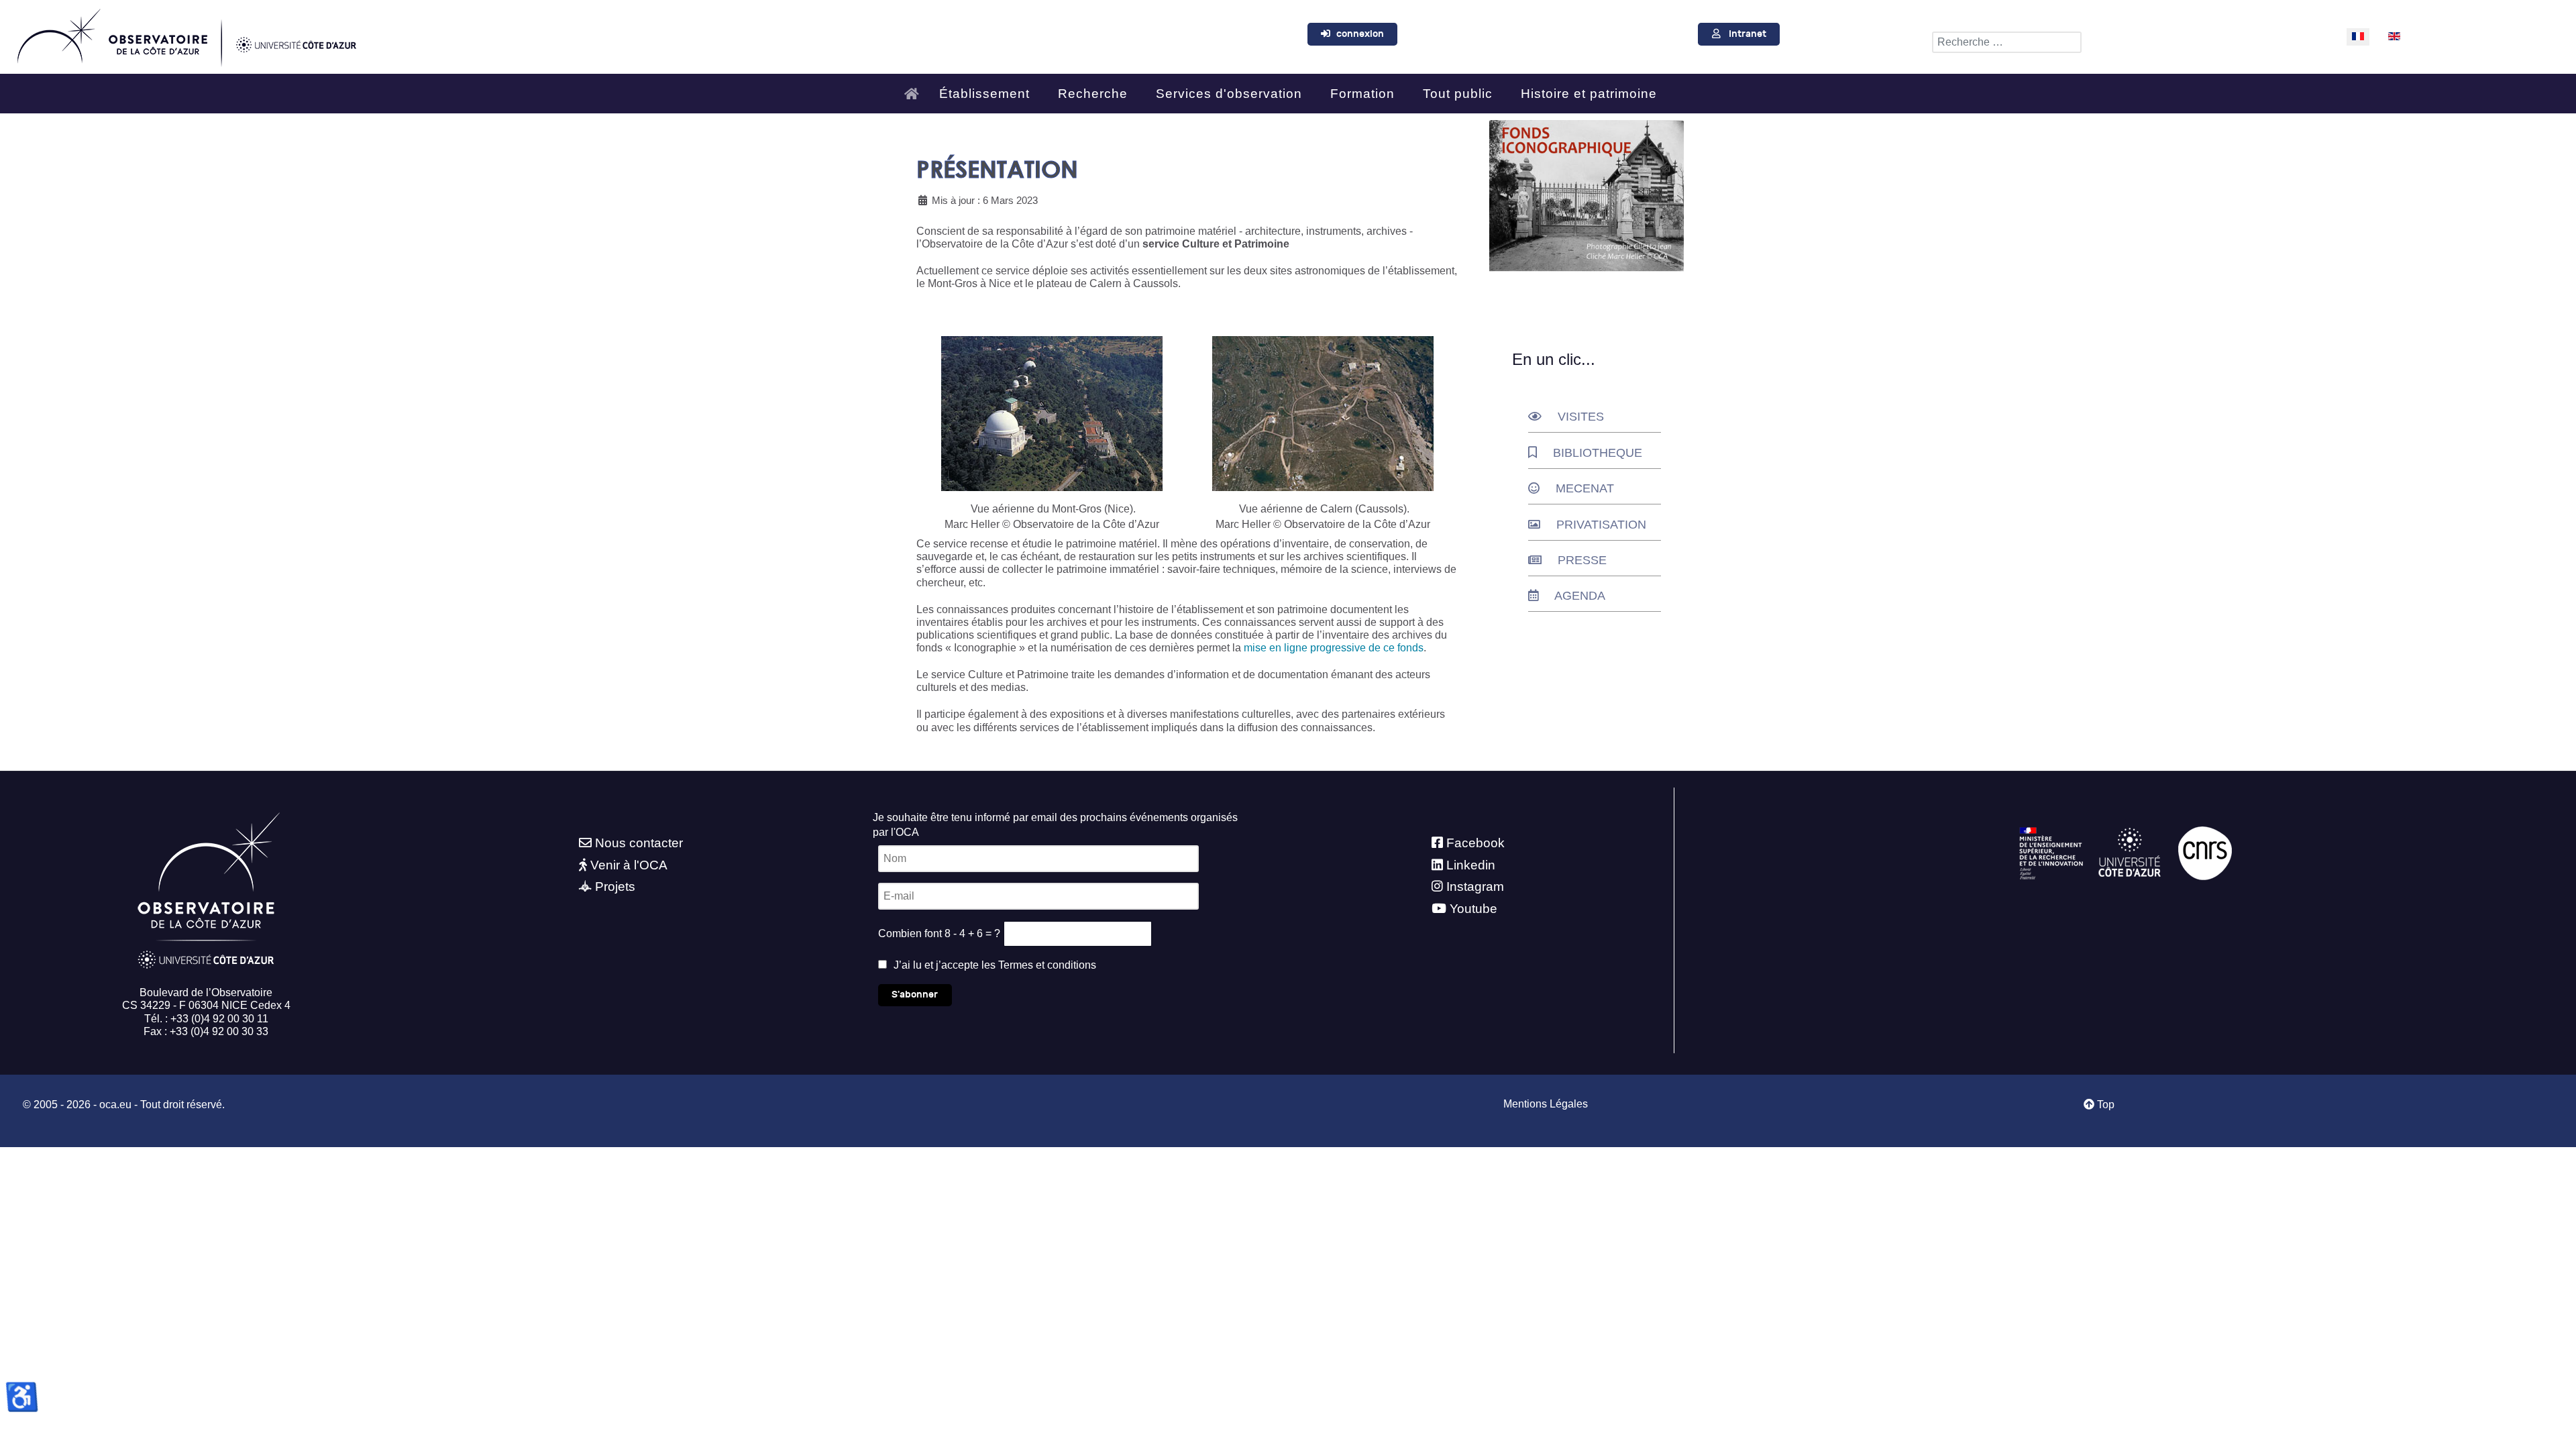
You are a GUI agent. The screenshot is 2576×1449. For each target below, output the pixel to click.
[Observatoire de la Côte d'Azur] (186, 34)
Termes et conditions (1047, 965)
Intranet (1748, 34)
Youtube (1473, 909)
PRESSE (1582, 560)
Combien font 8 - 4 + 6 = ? (939, 933)
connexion (1360, 34)
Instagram (1475, 887)
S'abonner (915, 995)
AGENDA (1580, 596)
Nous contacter (639, 843)
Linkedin (1471, 865)
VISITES (1581, 417)
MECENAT (1585, 488)
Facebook (1475, 843)
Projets (615, 887)
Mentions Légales (1546, 1104)
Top (2104, 1105)
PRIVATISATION (1601, 525)
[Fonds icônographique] (1587, 196)
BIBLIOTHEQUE (1598, 453)
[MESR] (2051, 852)
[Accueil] (915, 88)
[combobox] (2007, 42)
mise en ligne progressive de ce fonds (1334, 648)
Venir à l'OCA (629, 865)
